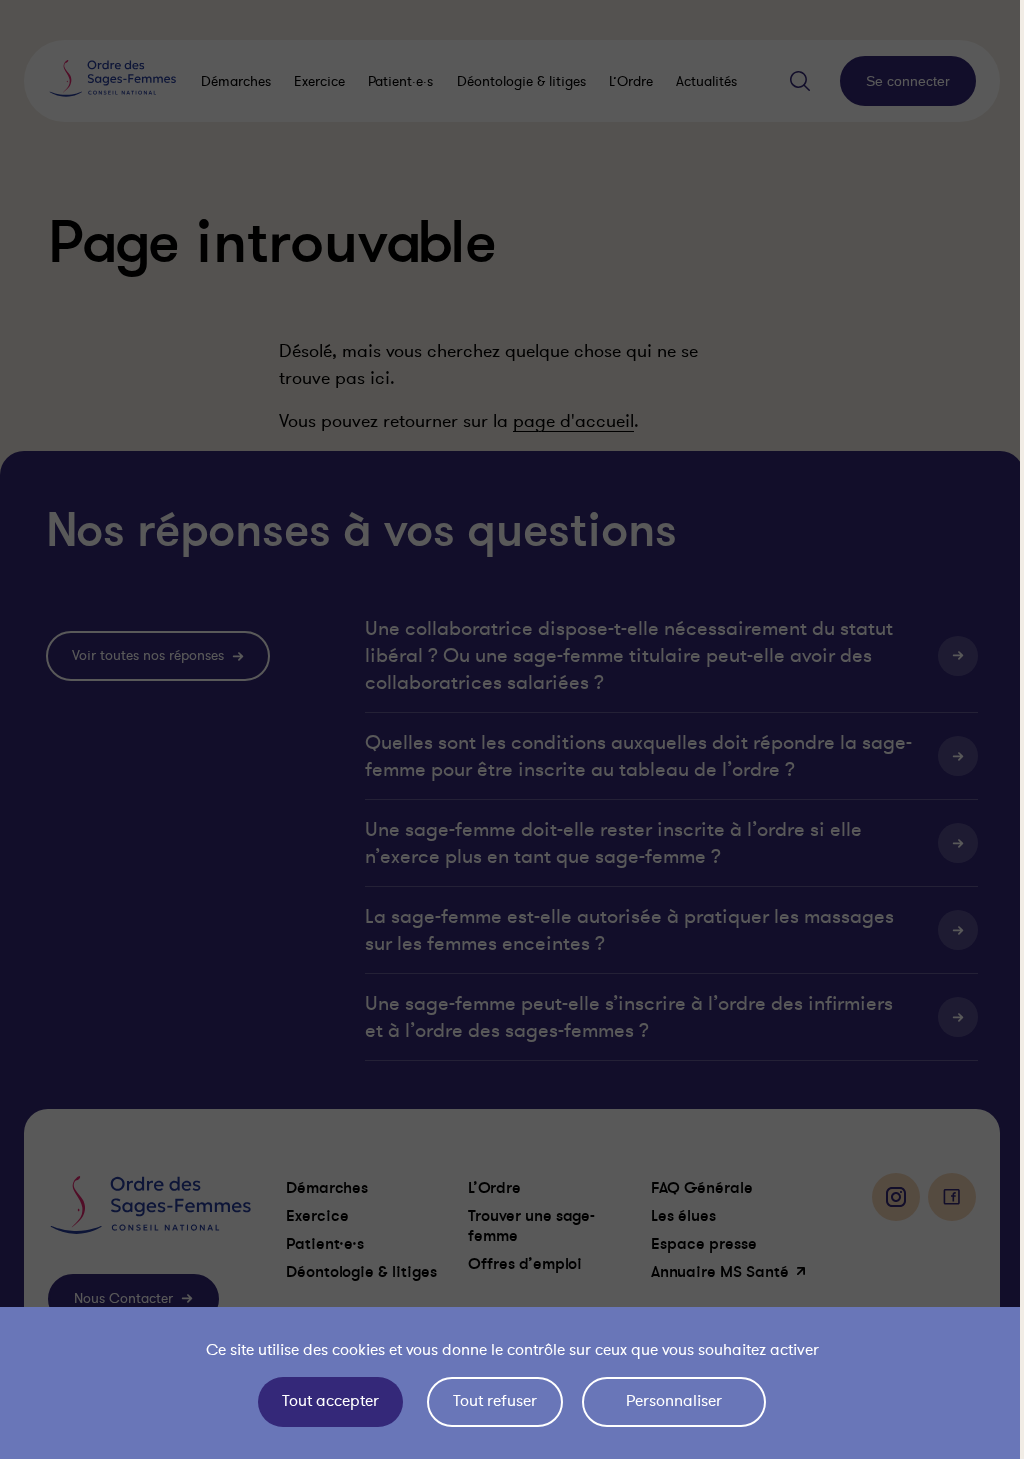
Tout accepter (325, 1401)
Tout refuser (490, 1401)
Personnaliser (669, 1401)
